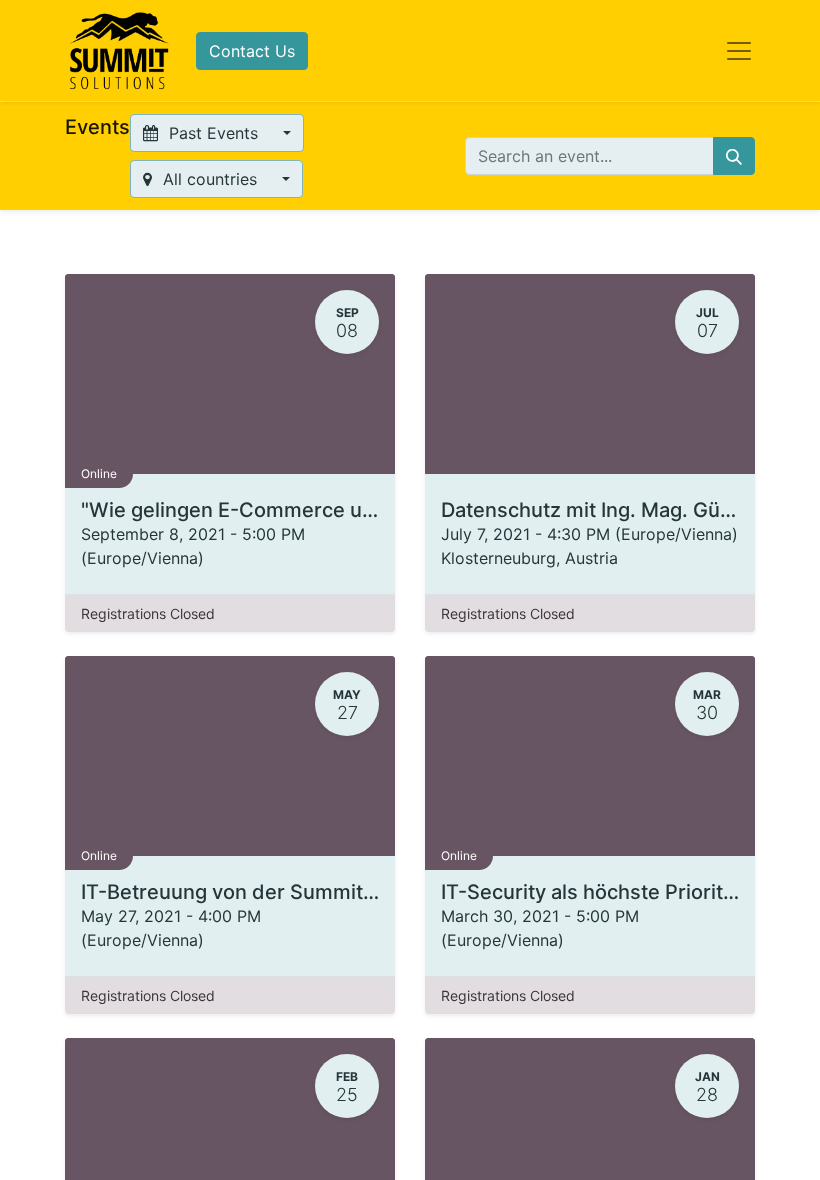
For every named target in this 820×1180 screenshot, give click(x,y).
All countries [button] (210, 179)
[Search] (734, 156)
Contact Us (252, 51)
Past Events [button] (213, 133)
